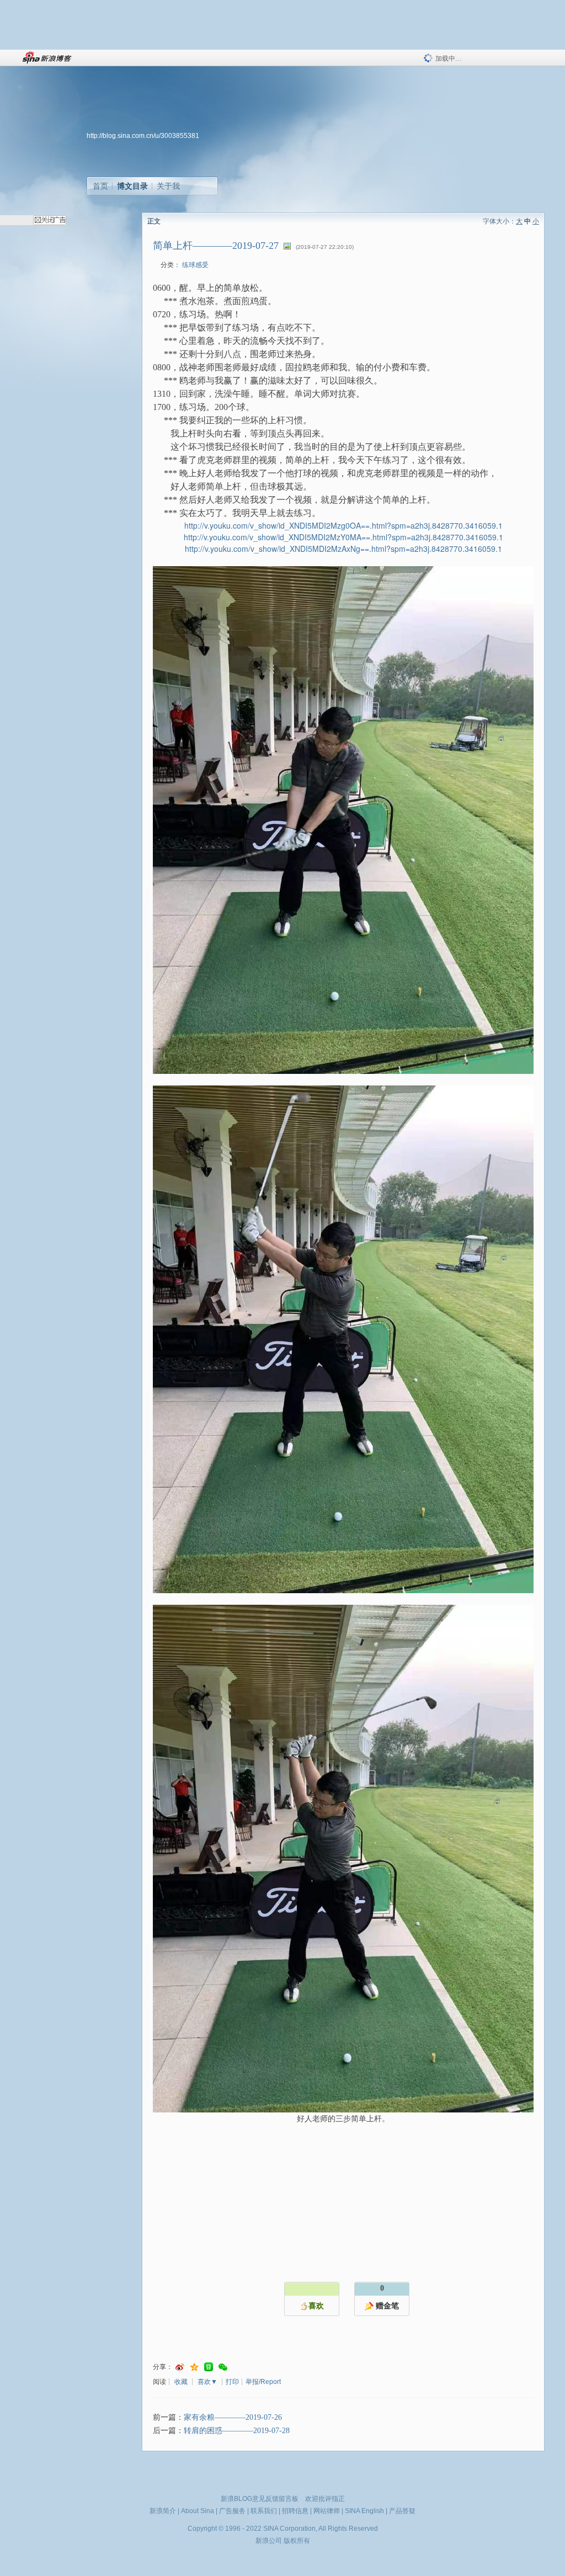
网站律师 (327, 2511)
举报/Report (263, 2382)
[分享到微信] (223, 2367)
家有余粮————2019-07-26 (233, 2417)
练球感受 (195, 265)
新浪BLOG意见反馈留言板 (260, 2499)
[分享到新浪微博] (180, 2367)
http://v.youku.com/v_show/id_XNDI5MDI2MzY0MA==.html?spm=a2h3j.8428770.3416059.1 (343, 537)
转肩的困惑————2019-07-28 (237, 2431)
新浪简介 (163, 2511)
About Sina (198, 2511)
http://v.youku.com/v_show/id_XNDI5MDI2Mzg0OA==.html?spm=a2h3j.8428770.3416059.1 (343, 525)
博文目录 (132, 186)
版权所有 (297, 2541)
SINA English (364, 2511)
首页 (100, 186)
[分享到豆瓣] (209, 2367)
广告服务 (232, 2511)
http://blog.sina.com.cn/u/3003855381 (143, 136)
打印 (232, 2382)
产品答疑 (402, 2511)
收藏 (181, 2382)
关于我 (168, 186)
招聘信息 (295, 2511)
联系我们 (264, 2511)
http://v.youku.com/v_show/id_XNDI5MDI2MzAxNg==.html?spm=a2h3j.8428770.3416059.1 (343, 549)
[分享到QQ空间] (194, 2367)
